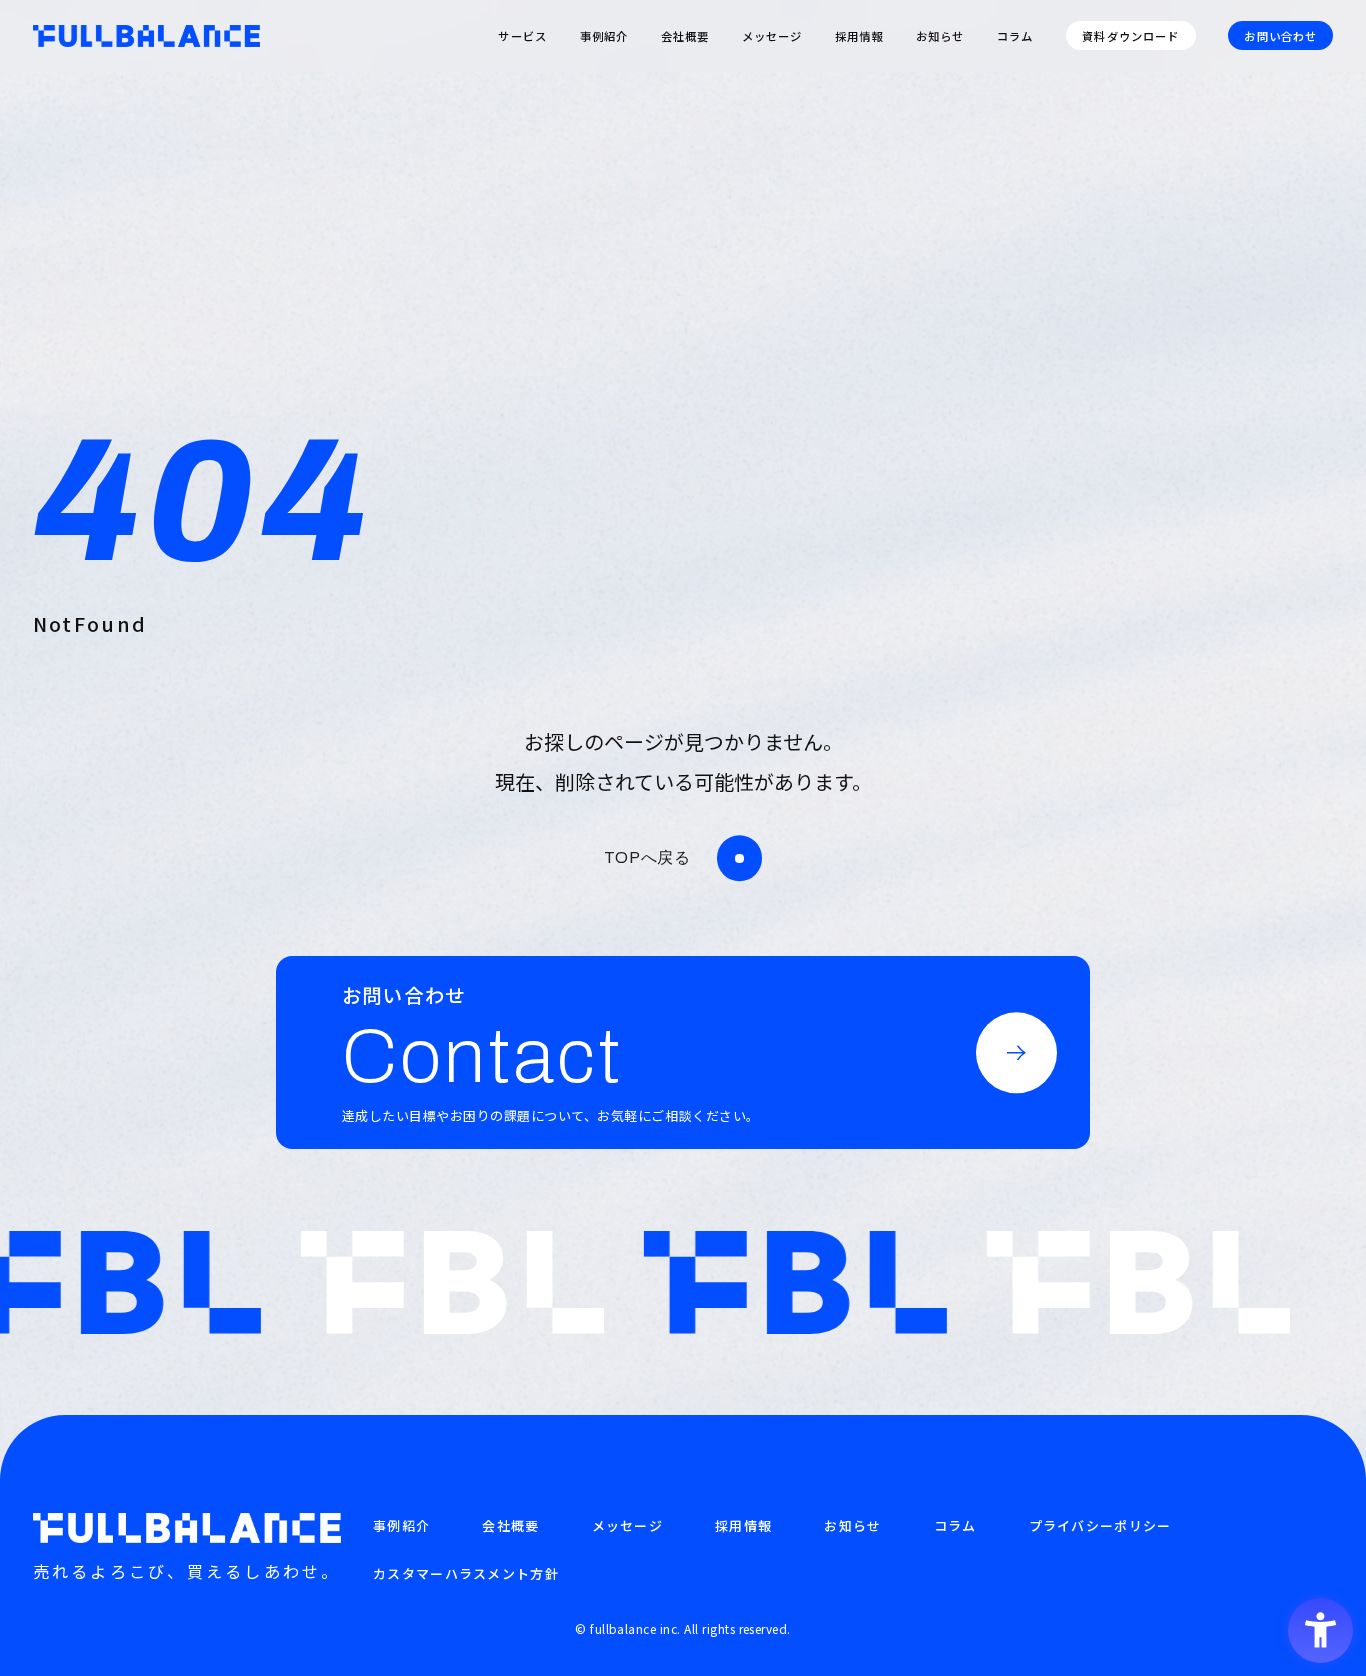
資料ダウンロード (1130, 36)
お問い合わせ (1280, 36)
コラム (1015, 36)
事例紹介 (604, 36)
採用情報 (859, 36)
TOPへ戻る (647, 857)
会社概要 (685, 36)
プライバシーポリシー (1100, 1525)
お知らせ (940, 36)
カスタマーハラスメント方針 (466, 1573)
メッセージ (772, 36)
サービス (522, 36)
